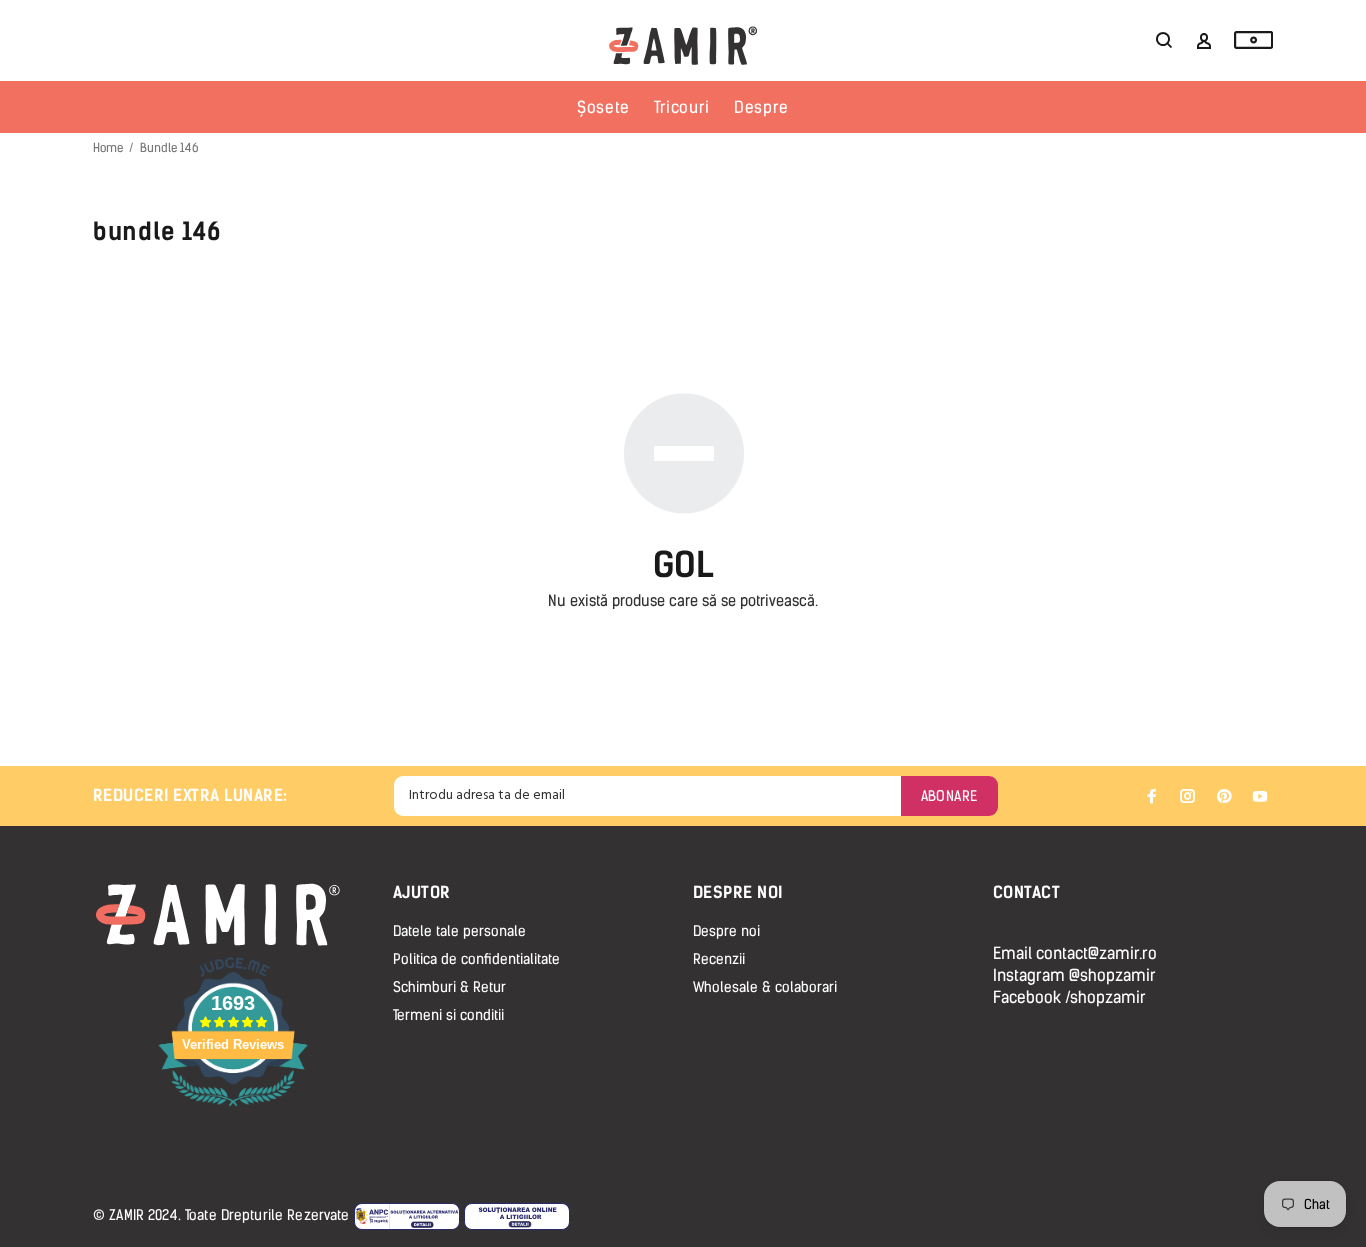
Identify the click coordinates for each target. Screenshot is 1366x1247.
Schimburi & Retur (449, 987)
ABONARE (949, 796)
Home (108, 148)
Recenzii (719, 959)
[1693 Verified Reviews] (233, 1109)
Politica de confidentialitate (476, 959)
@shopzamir (1112, 975)
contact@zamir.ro (1096, 953)
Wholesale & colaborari (765, 987)
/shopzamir (1105, 997)
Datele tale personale (459, 931)
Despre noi (726, 931)
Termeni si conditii (448, 1015)
